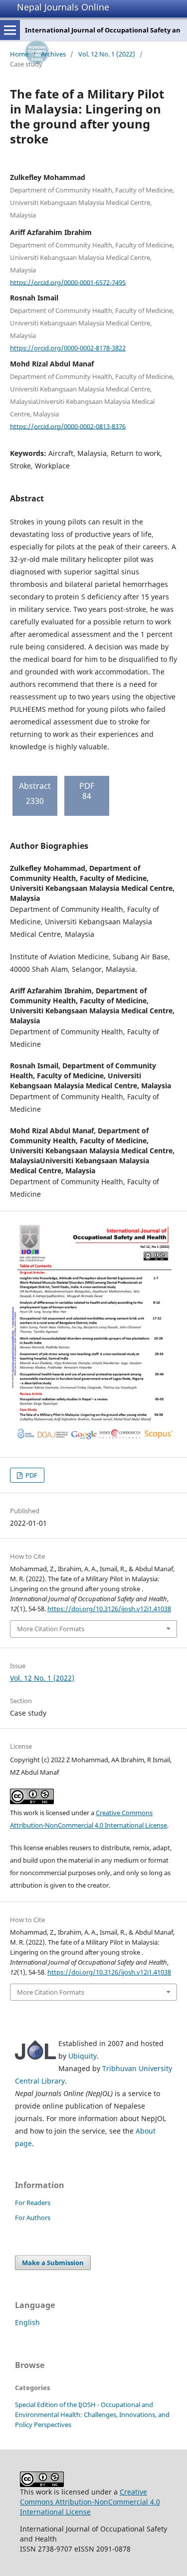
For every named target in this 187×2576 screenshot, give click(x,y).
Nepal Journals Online (63, 7)
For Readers (33, 2203)
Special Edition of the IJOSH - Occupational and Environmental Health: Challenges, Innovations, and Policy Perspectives (92, 2415)
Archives (53, 54)
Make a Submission (53, 2263)
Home (19, 54)
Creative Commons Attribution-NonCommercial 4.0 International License (90, 2502)
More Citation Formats (51, 1629)
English (27, 2322)
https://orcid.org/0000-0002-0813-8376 (68, 426)
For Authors (33, 2218)
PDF (31, 1475)
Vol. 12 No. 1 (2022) (107, 54)
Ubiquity (83, 2056)
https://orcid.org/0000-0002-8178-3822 (68, 348)
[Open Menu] (10, 30)
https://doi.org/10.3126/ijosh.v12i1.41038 (109, 1609)
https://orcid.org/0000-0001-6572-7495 (68, 282)
